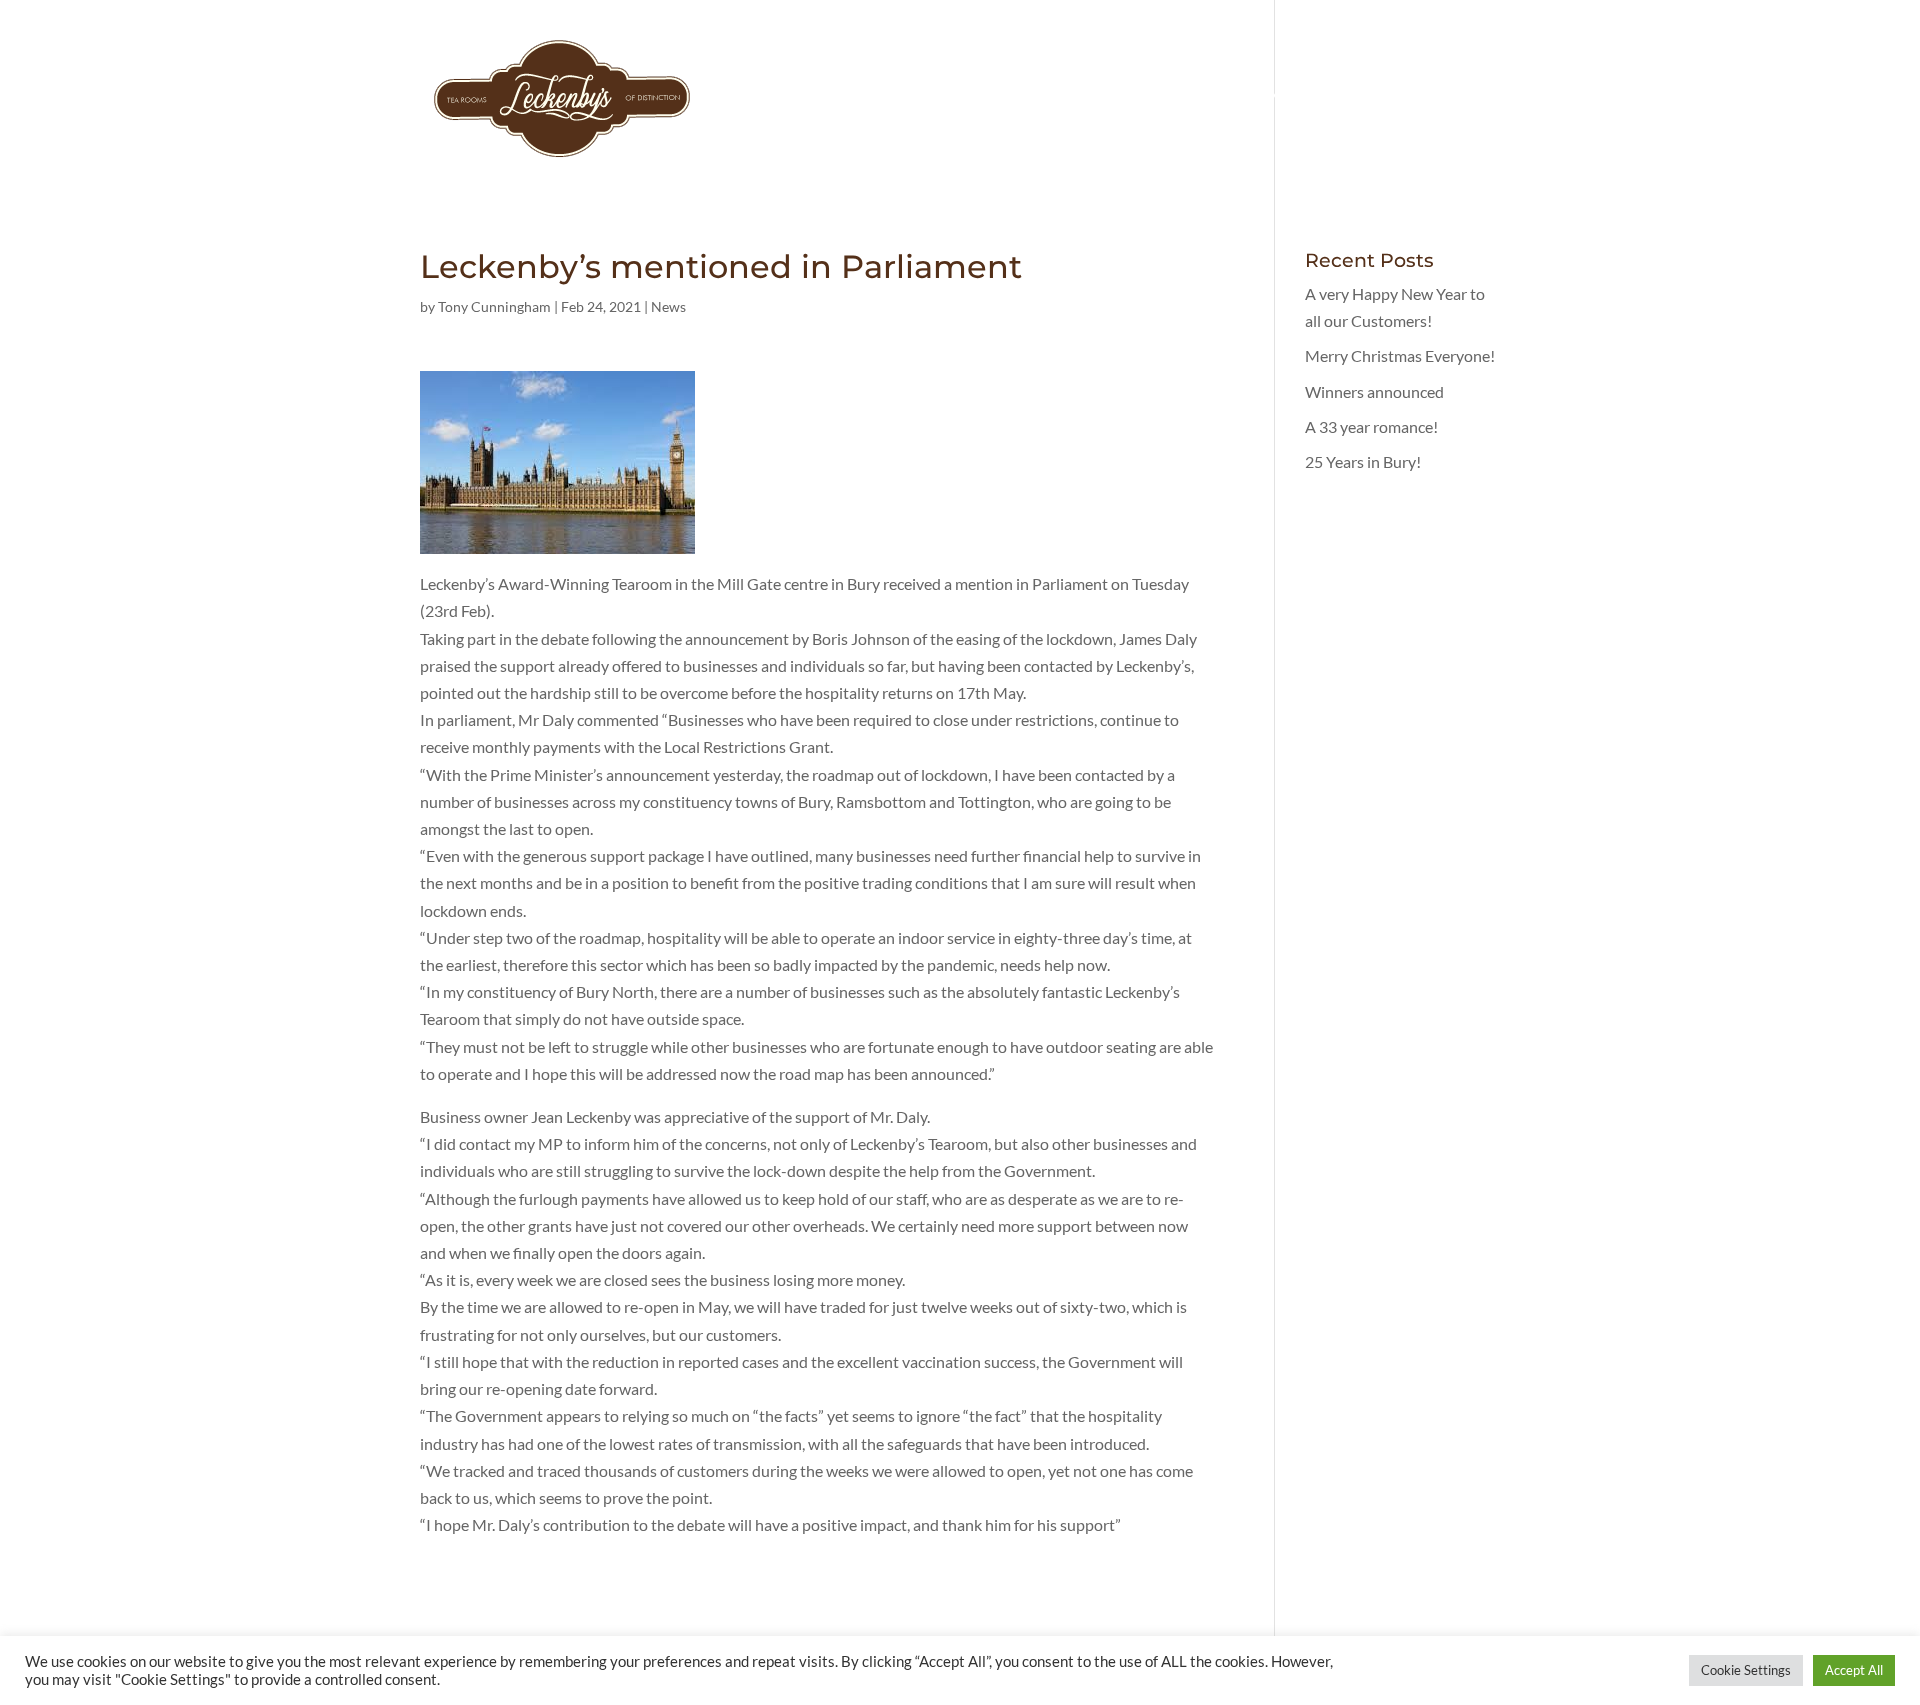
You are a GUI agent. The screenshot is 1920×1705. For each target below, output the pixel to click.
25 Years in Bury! (1363, 461)
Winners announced (1374, 391)
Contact (1465, 98)
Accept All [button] (1854, 1670)
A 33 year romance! (1371, 426)
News (668, 306)
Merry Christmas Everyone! (1400, 355)
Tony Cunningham (494, 306)
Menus (1378, 98)
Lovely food (1274, 98)
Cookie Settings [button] (1746, 1670)
